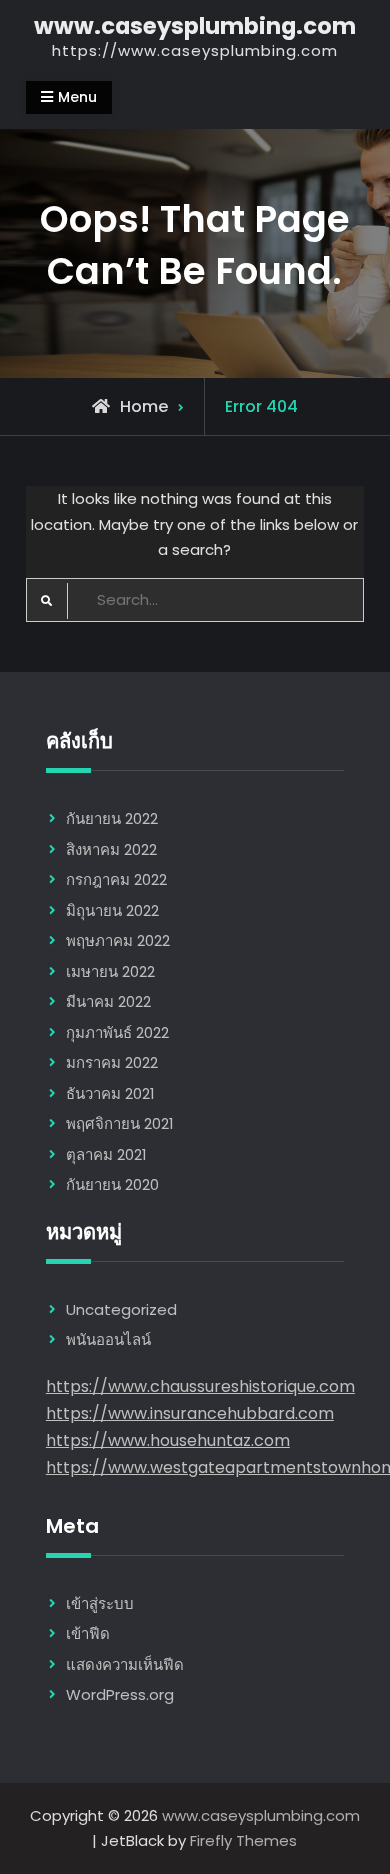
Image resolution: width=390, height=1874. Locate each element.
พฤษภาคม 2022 (118, 940)
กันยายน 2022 (112, 818)
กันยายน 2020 (112, 1184)
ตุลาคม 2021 (106, 1154)
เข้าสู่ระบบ (100, 1603)
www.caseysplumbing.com (195, 26)
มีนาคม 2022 (108, 1001)
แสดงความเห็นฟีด (125, 1664)
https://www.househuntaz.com (168, 1440)
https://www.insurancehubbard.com (190, 1413)
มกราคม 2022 (112, 1062)
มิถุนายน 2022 (112, 910)
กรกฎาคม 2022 (116, 879)
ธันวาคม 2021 (110, 1093)
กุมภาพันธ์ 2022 (117, 1032)
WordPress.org (120, 1694)
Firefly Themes (243, 1840)
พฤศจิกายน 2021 (120, 1123)
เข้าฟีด (88, 1633)
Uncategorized (121, 1309)
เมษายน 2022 (110, 971)
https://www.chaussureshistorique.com (200, 1386)
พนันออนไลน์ (108, 1339)
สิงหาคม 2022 (111, 849)
